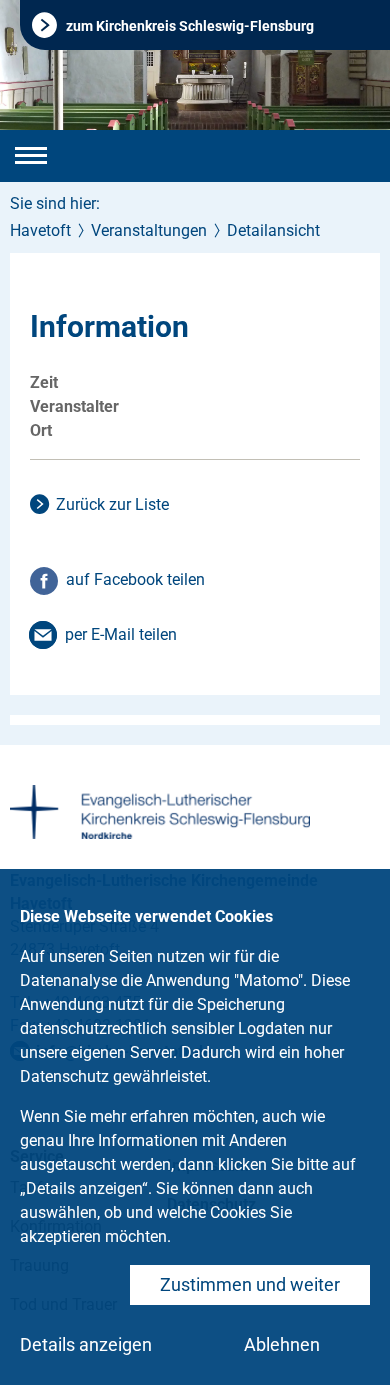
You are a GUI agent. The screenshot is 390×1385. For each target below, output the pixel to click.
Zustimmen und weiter (250, 1284)
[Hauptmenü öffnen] (31, 156)
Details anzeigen (86, 1344)
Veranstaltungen (149, 230)
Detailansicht (273, 230)
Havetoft (40, 230)
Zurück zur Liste (112, 504)
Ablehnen (282, 1344)
